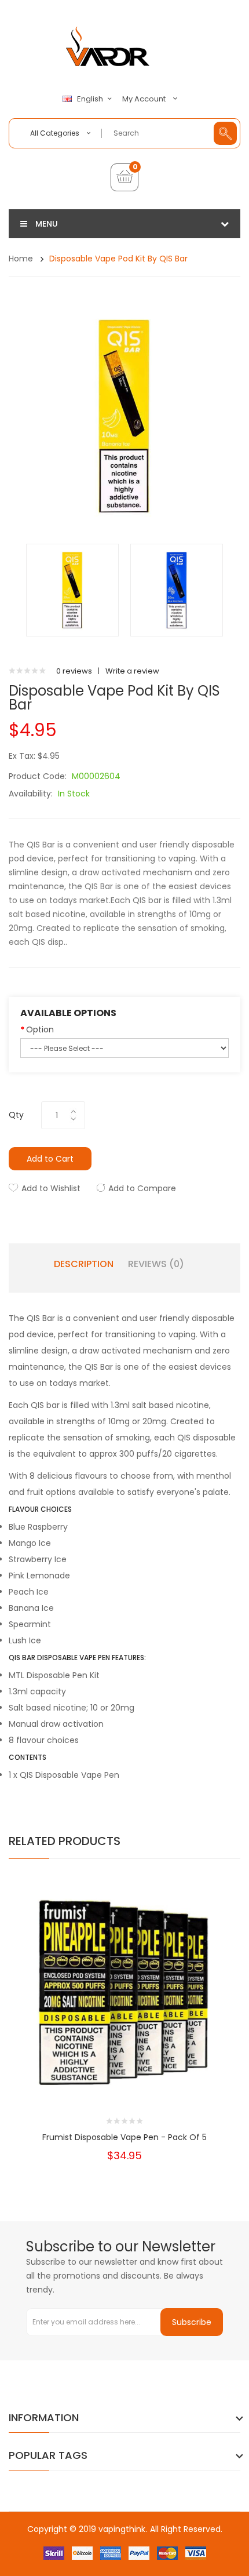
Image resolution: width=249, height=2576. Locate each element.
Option (40, 1029)
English (91, 99)
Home (21, 259)
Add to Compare (142, 1188)
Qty (16, 1115)
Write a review (132, 671)
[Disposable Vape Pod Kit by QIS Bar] (72, 590)
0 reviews (74, 671)
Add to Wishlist (51, 1188)
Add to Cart (50, 1159)
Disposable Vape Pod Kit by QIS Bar (118, 259)
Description (84, 1264)
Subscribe (192, 2322)
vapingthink (122, 2529)
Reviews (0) (156, 1264)
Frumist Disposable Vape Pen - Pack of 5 (124, 2137)
